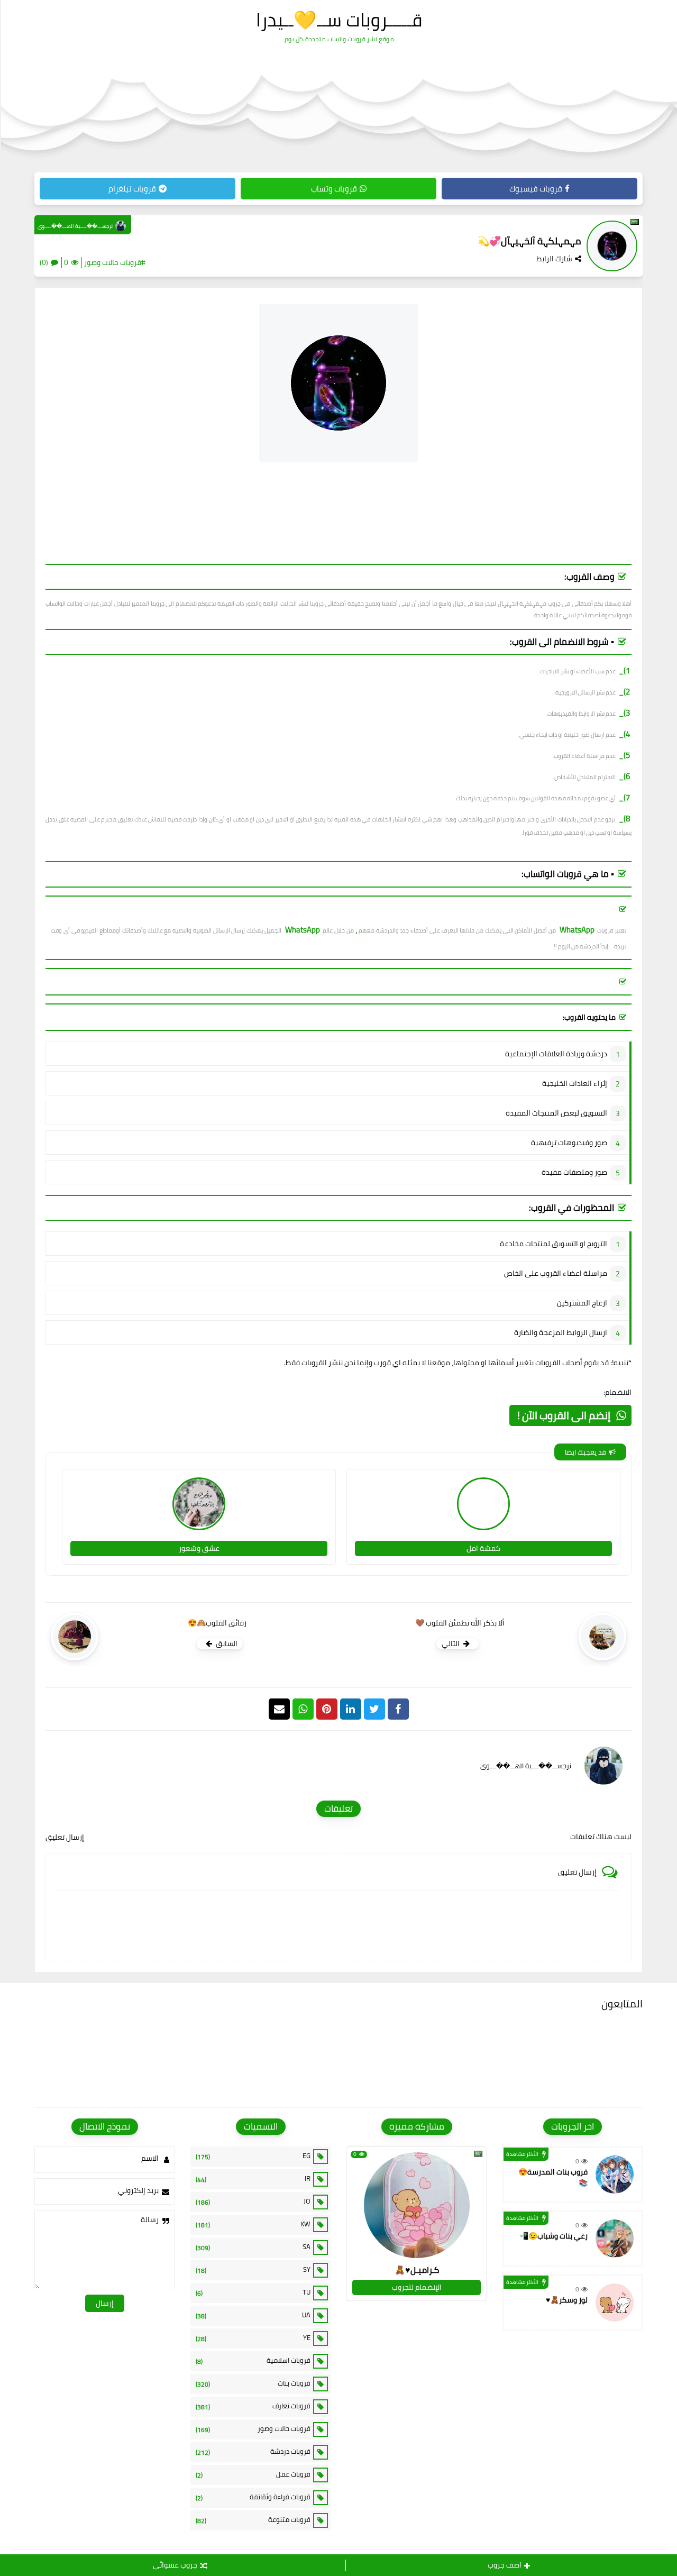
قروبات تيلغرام (132, 189)
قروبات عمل (253, 2474)
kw (253, 2224)
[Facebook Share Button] (398, 1709)
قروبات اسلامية (253, 2361)
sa (253, 2247)
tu (253, 2292)
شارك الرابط (554, 259)
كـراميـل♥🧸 (417, 2270)
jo (253, 2202)
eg (253, 2156)
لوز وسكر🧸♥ (567, 2300)
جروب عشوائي (175, 2565)
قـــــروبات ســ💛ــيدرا (339, 20)
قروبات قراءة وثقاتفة (253, 2497)
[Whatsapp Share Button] (303, 1709)
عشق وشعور (199, 1548)
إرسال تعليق (65, 1837)
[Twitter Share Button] (374, 1709)
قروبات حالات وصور (253, 2429)
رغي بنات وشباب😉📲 (554, 2236)
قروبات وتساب (334, 189)
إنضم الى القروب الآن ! (564, 1415)
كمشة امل (483, 1548)
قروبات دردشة (253, 2452)
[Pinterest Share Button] (351, 1709)
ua (253, 2315)
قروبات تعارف (253, 2406)
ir (253, 2179)
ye (253, 2338)
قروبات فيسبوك (536, 189)
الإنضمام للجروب (417, 2287)
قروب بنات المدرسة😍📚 (553, 2177)
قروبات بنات (253, 2383)
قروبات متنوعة (253, 2520)
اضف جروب (505, 2565)
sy (253, 2270)
